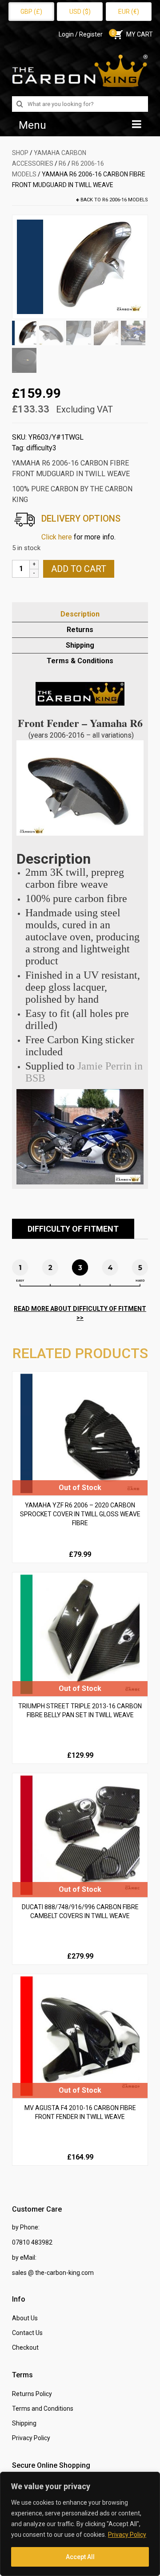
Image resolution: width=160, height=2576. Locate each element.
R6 (62, 163)
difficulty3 (41, 448)
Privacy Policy (127, 2535)
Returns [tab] (80, 630)
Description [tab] (80, 614)
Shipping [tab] (80, 645)
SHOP (20, 153)
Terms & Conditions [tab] (80, 661)
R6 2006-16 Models (125, 200)
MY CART (132, 34)
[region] (80, 2524)
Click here (57, 537)
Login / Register (81, 34)
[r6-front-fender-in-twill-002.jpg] (80, 266)
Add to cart (79, 569)
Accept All (80, 2557)
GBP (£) (31, 12)
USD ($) (80, 12)
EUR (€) (129, 12)
